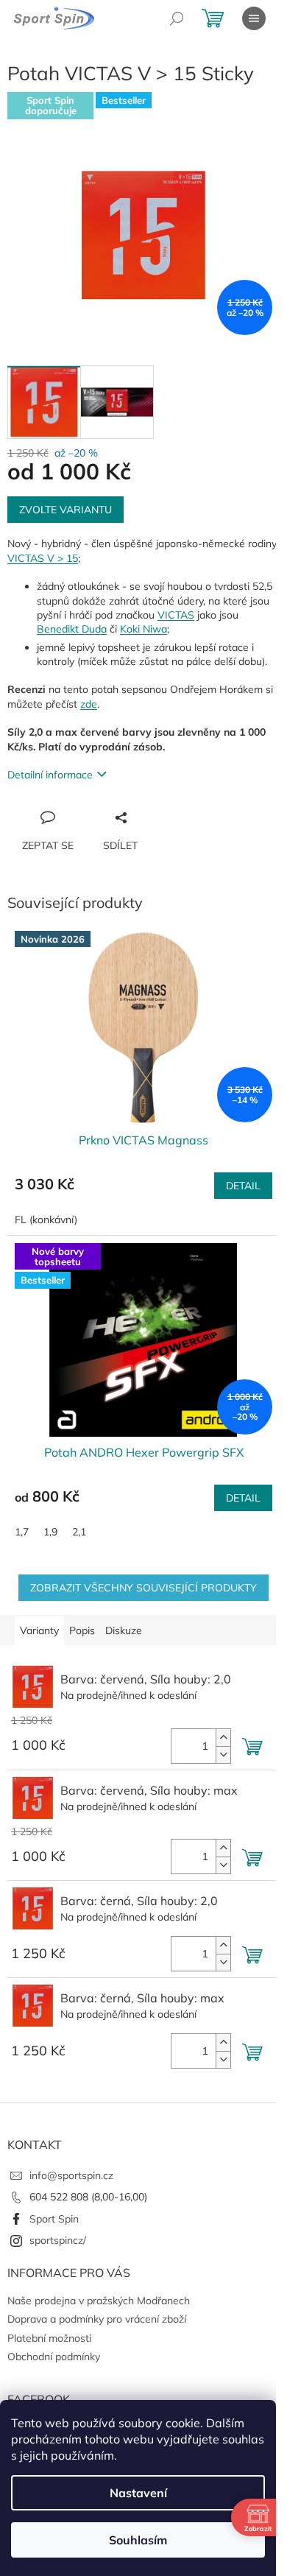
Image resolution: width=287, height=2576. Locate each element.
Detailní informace (50, 775)
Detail (243, 1186)
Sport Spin (54, 2219)
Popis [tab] (82, 1630)
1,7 (22, 1532)
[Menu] (254, 18)
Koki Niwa (143, 629)
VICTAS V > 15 (43, 558)
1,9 (50, 1532)
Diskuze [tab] (124, 1630)
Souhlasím (138, 2540)
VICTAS (176, 615)
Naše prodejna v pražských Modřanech (99, 2301)
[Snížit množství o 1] (223, 1755)
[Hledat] (177, 18)
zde (89, 704)
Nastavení (138, 2493)
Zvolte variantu (65, 510)
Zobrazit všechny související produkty (143, 1588)
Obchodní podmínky (54, 2357)
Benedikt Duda (72, 629)
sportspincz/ (58, 2240)
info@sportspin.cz (71, 2175)
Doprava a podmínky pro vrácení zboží (97, 2319)
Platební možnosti (49, 2338)
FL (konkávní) (46, 1220)
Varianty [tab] (39, 1630)
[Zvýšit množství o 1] (223, 1738)
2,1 (79, 1532)
